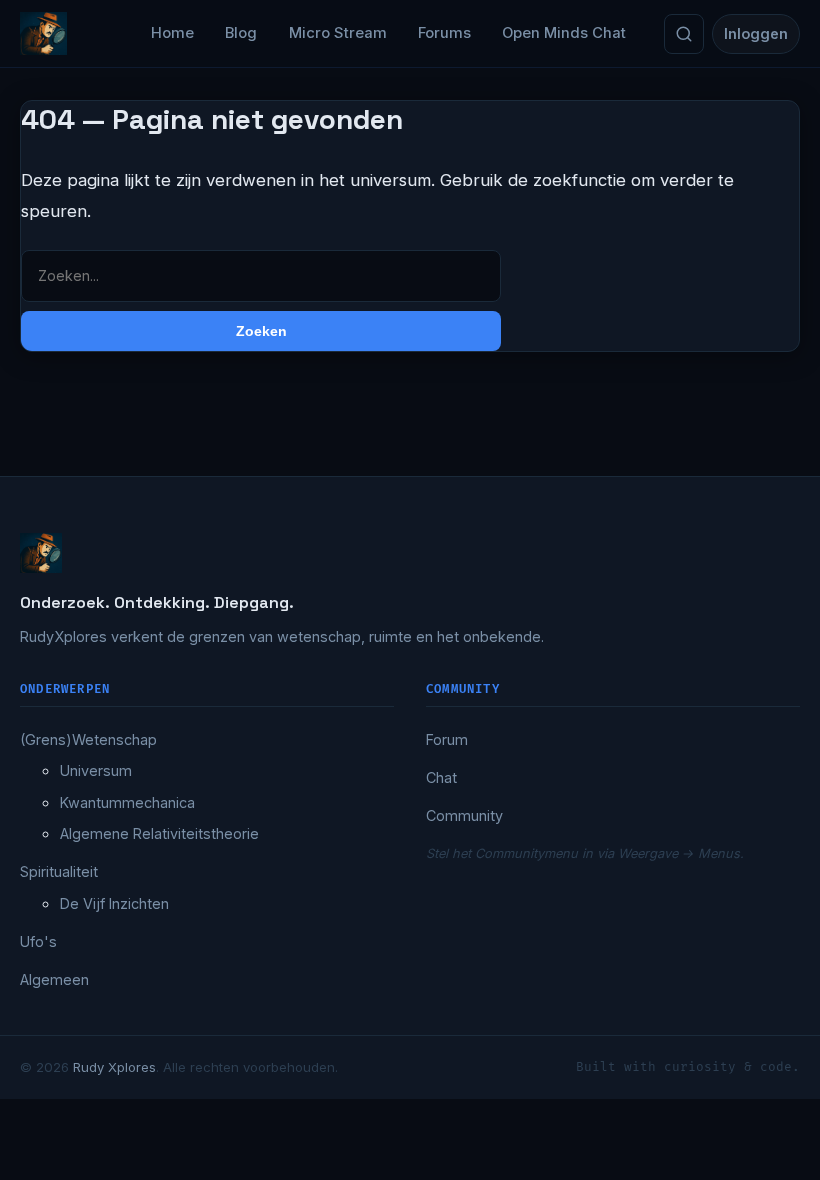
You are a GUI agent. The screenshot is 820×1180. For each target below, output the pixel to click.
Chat (441, 777)
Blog (241, 33)
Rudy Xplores (114, 1067)
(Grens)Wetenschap (88, 739)
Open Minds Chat (564, 33)
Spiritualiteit (59, 871)
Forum (447, 739)
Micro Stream (338, 33)
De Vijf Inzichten (114, 903)
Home (172, 33)
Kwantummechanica (127, 802)
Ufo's (38, 941)
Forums (444, 33)
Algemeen (54, 979)
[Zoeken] (684, 34)
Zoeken (261, 331)
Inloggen (756, 33)
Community (464, 815)
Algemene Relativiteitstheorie (159, 833)
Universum (96, 770)
